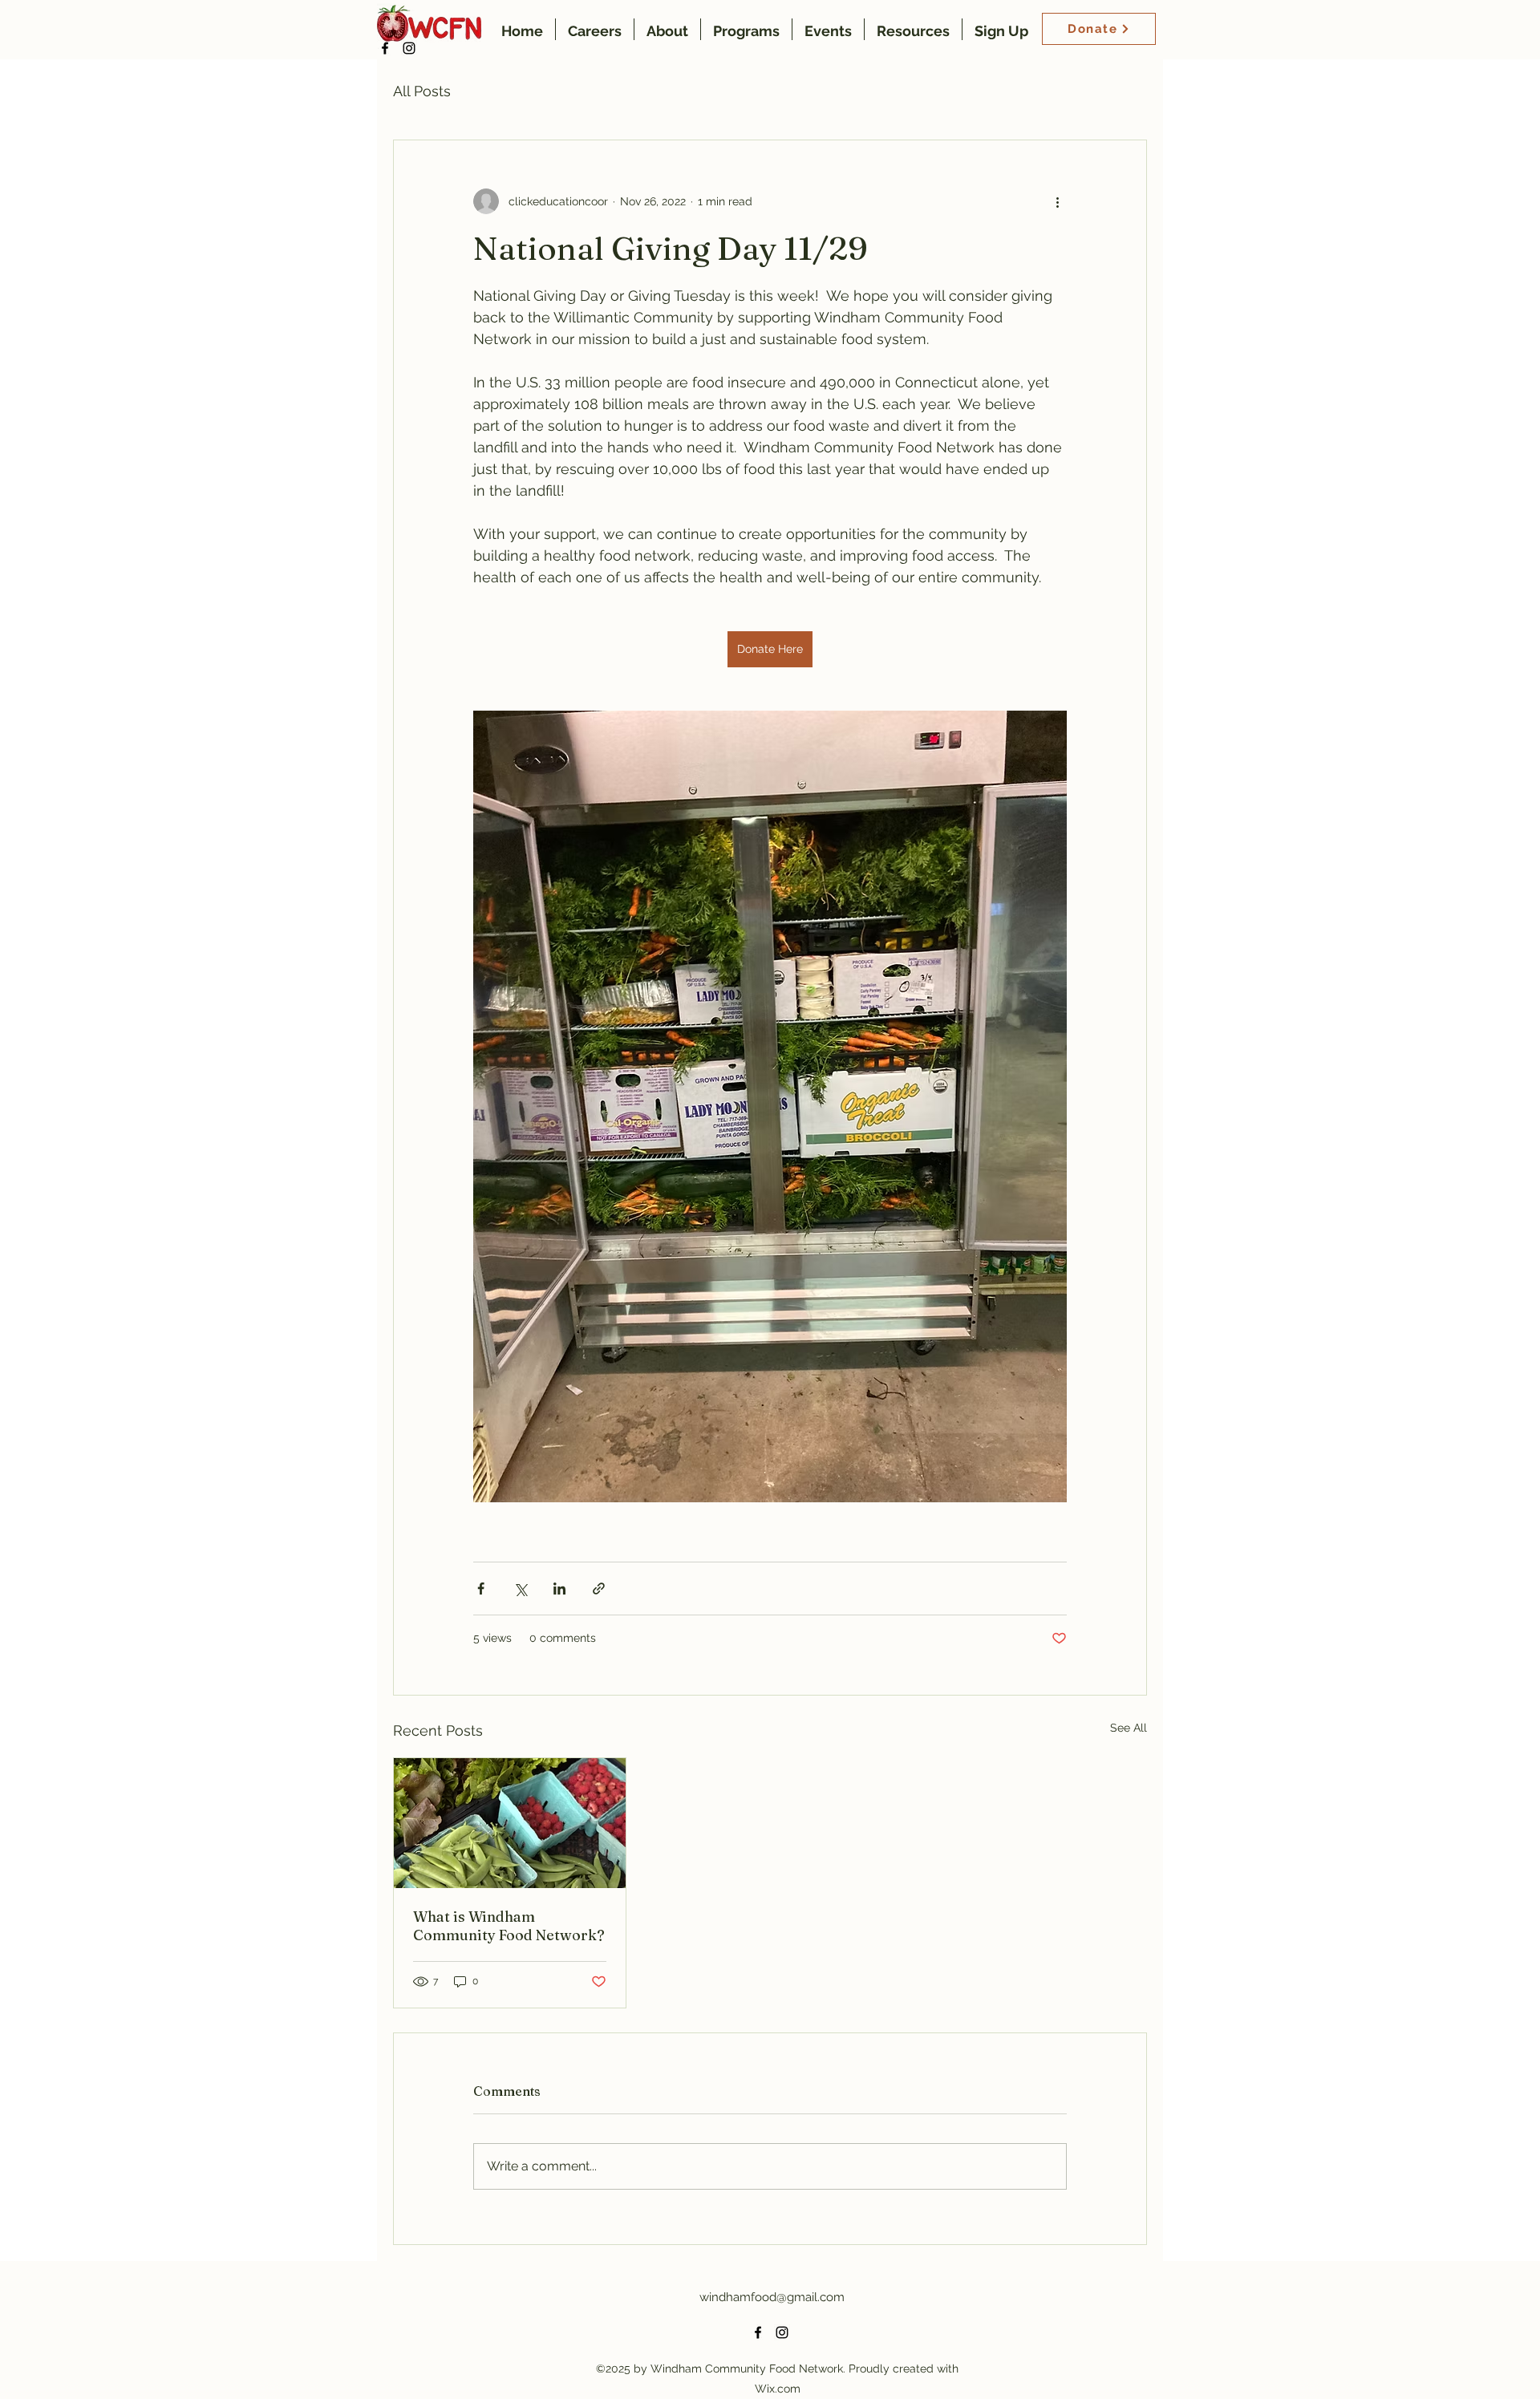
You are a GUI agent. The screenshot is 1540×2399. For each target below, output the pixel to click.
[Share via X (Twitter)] (520, 1589)
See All (1129, 1728)
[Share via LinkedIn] (559, 1589)
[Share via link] (599, 1589)
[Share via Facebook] (481, 1589)
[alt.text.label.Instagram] (409, 48)
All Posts (422, 91)
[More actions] (1057, 201)
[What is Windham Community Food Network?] (510, 1823)
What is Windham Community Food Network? (509, 1926)
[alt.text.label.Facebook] (385, 48)
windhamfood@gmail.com (772, 2297)
